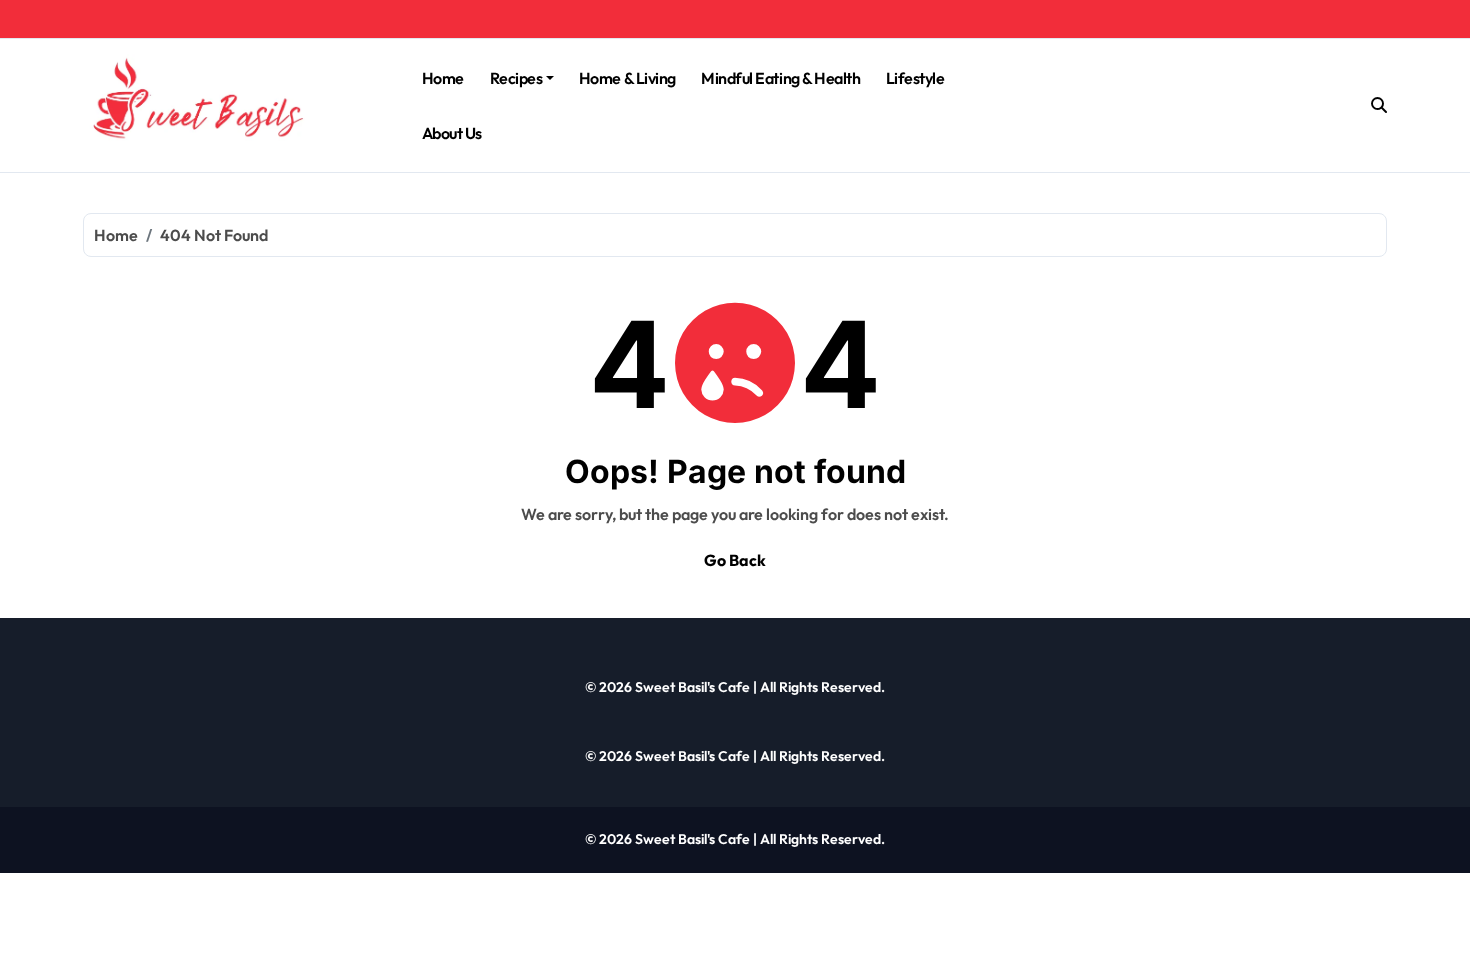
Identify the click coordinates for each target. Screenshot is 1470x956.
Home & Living (627, 78)
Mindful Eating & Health (780, 78)
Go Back (735, 560)
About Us (452, 133)
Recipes (516, 78)
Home (443, 78)
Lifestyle (915, 78)
